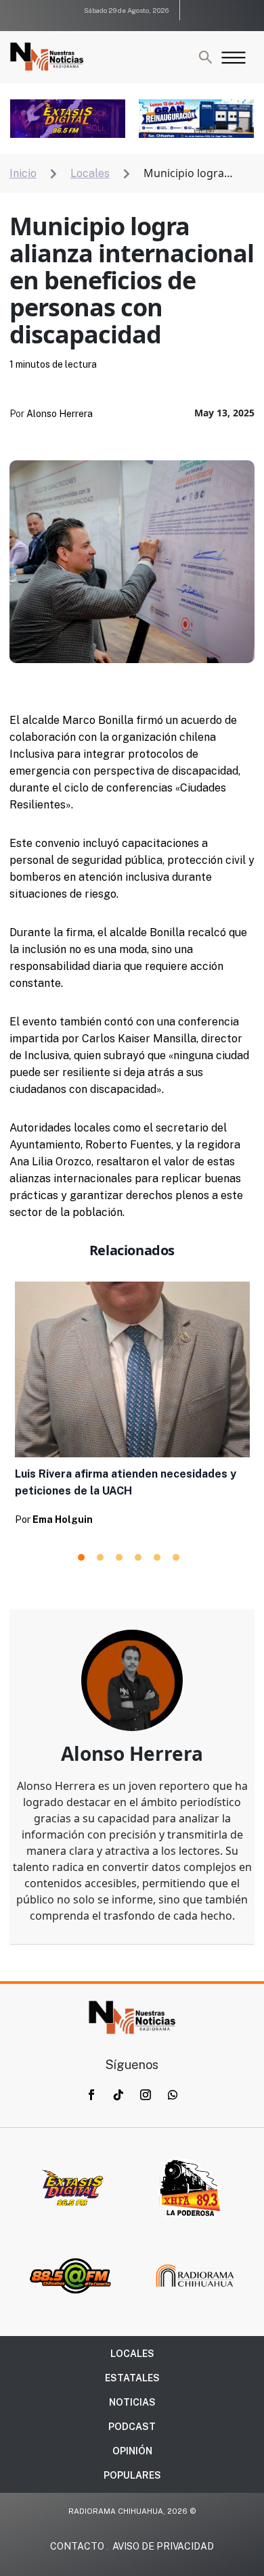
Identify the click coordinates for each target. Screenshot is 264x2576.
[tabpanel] (132, 1408)
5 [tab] (157, 1557)
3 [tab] (119, 1557)
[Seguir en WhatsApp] (173, 2095)
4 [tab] (138, 1557)
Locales (132, 2354)
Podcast (132, 2427)
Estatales (132, 2378)
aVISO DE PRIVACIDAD (163, 2546)
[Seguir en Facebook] (91, 2095)
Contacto (77, 2546)
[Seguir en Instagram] (146, 2095)
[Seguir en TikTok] (118, 2095)
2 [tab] (100, 1557)
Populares (132, 2475)
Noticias (132, 2402)
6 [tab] (176, 1557)
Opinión (132, 2451)
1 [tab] (81, 1557)
